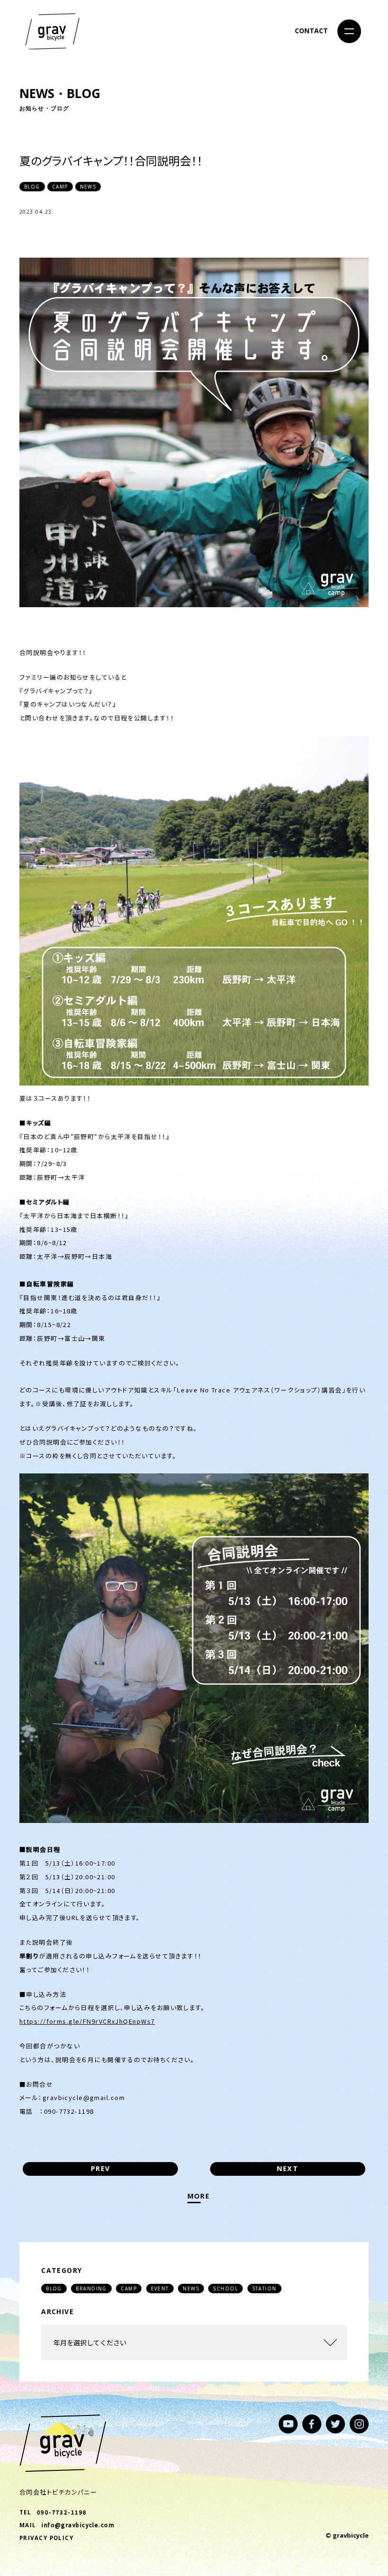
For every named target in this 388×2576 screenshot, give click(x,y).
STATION (265, 2289)
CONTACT (311, 31)
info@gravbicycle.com (78, 2525)
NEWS (191, 2289)
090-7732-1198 (62, 2512)
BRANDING (91, 2289)
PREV (101, 2168)
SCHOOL (225, 2289)
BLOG (54, 2289)
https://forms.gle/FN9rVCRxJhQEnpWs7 (87, 2021)
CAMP (129, 2289)
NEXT (287, 2168)
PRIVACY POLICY (46, 2538)
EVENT (160, 2289)
